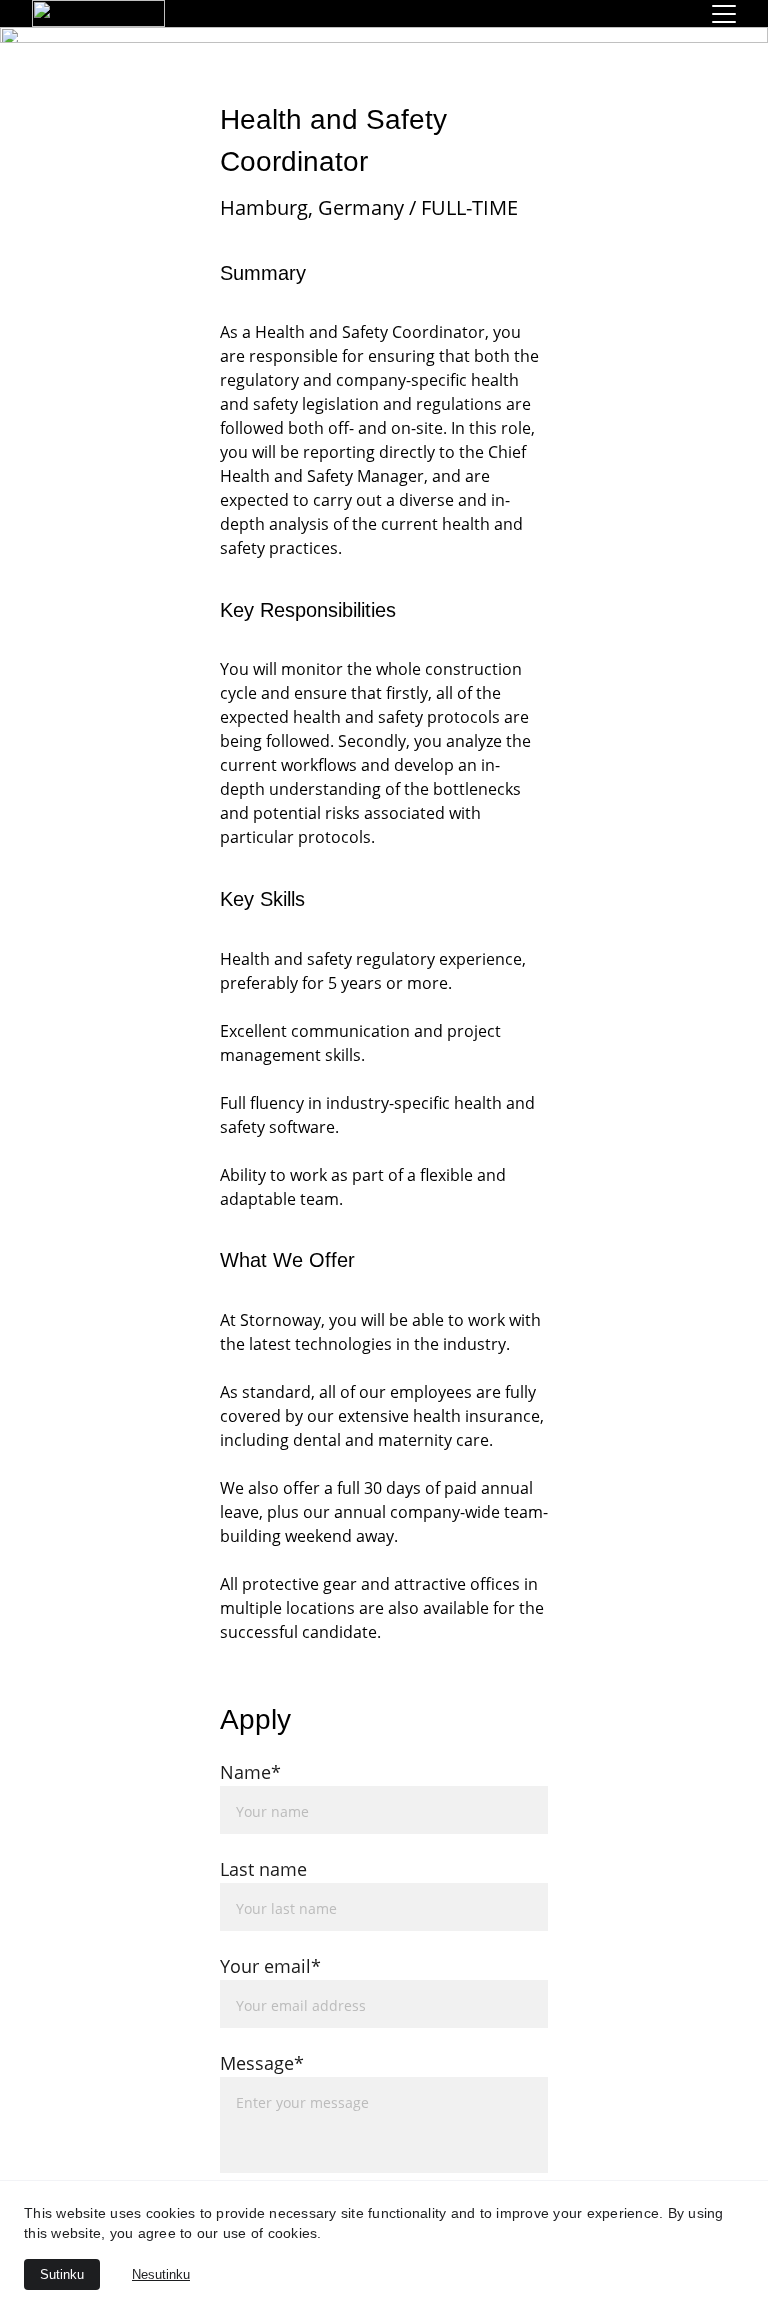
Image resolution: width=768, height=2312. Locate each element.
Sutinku (62, 2274)
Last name (263, 1869)
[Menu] (724, 14)
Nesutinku (161, 2274)
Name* (250, 1772)
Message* (262, 2063)
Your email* (270, 1966)
